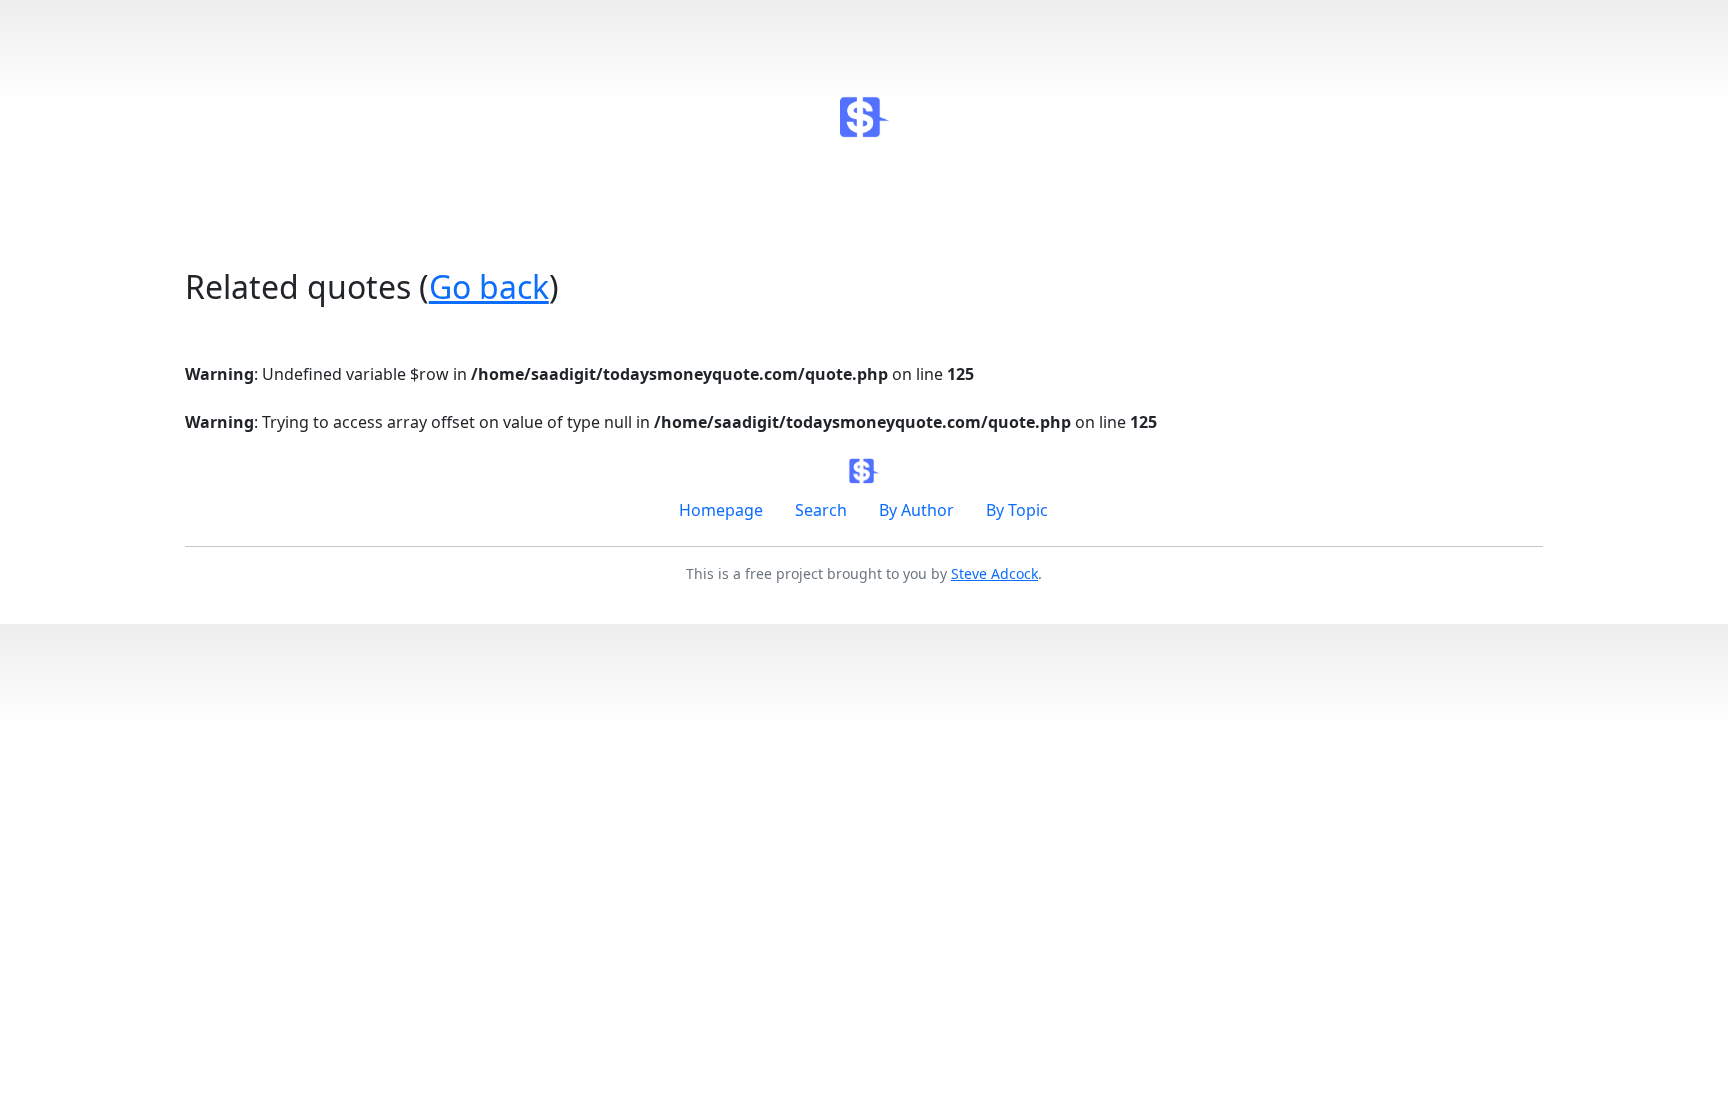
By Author (916, 510)
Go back (489, 286)
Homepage (721, 510)
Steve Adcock (994, 573)
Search (821, 510)
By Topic (1017, 510)
